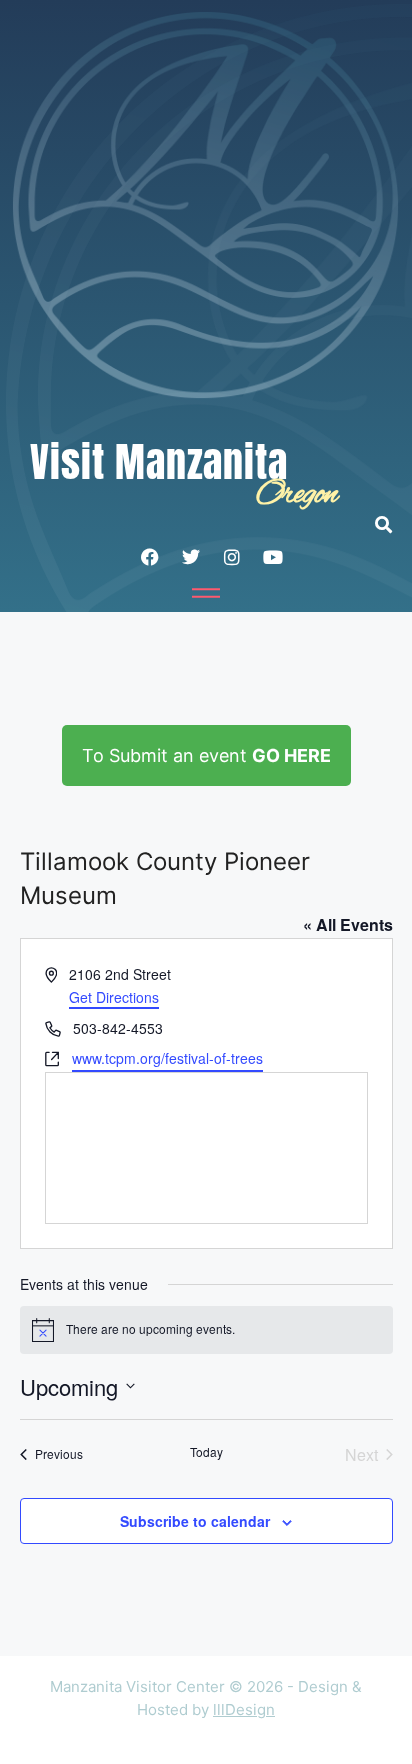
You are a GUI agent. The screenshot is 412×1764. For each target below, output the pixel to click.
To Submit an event (206, 755)
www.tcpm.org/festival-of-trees (167, 1058)
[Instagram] (232, 557)
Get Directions (114, 997)
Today (206, 1452)
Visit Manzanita (159, 462)
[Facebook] (150, 557)
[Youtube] (273, 557)
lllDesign (244, 1709)
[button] (393, 524)
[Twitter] (191, 557)
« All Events (348, 924)
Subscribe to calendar (195, 1521)
